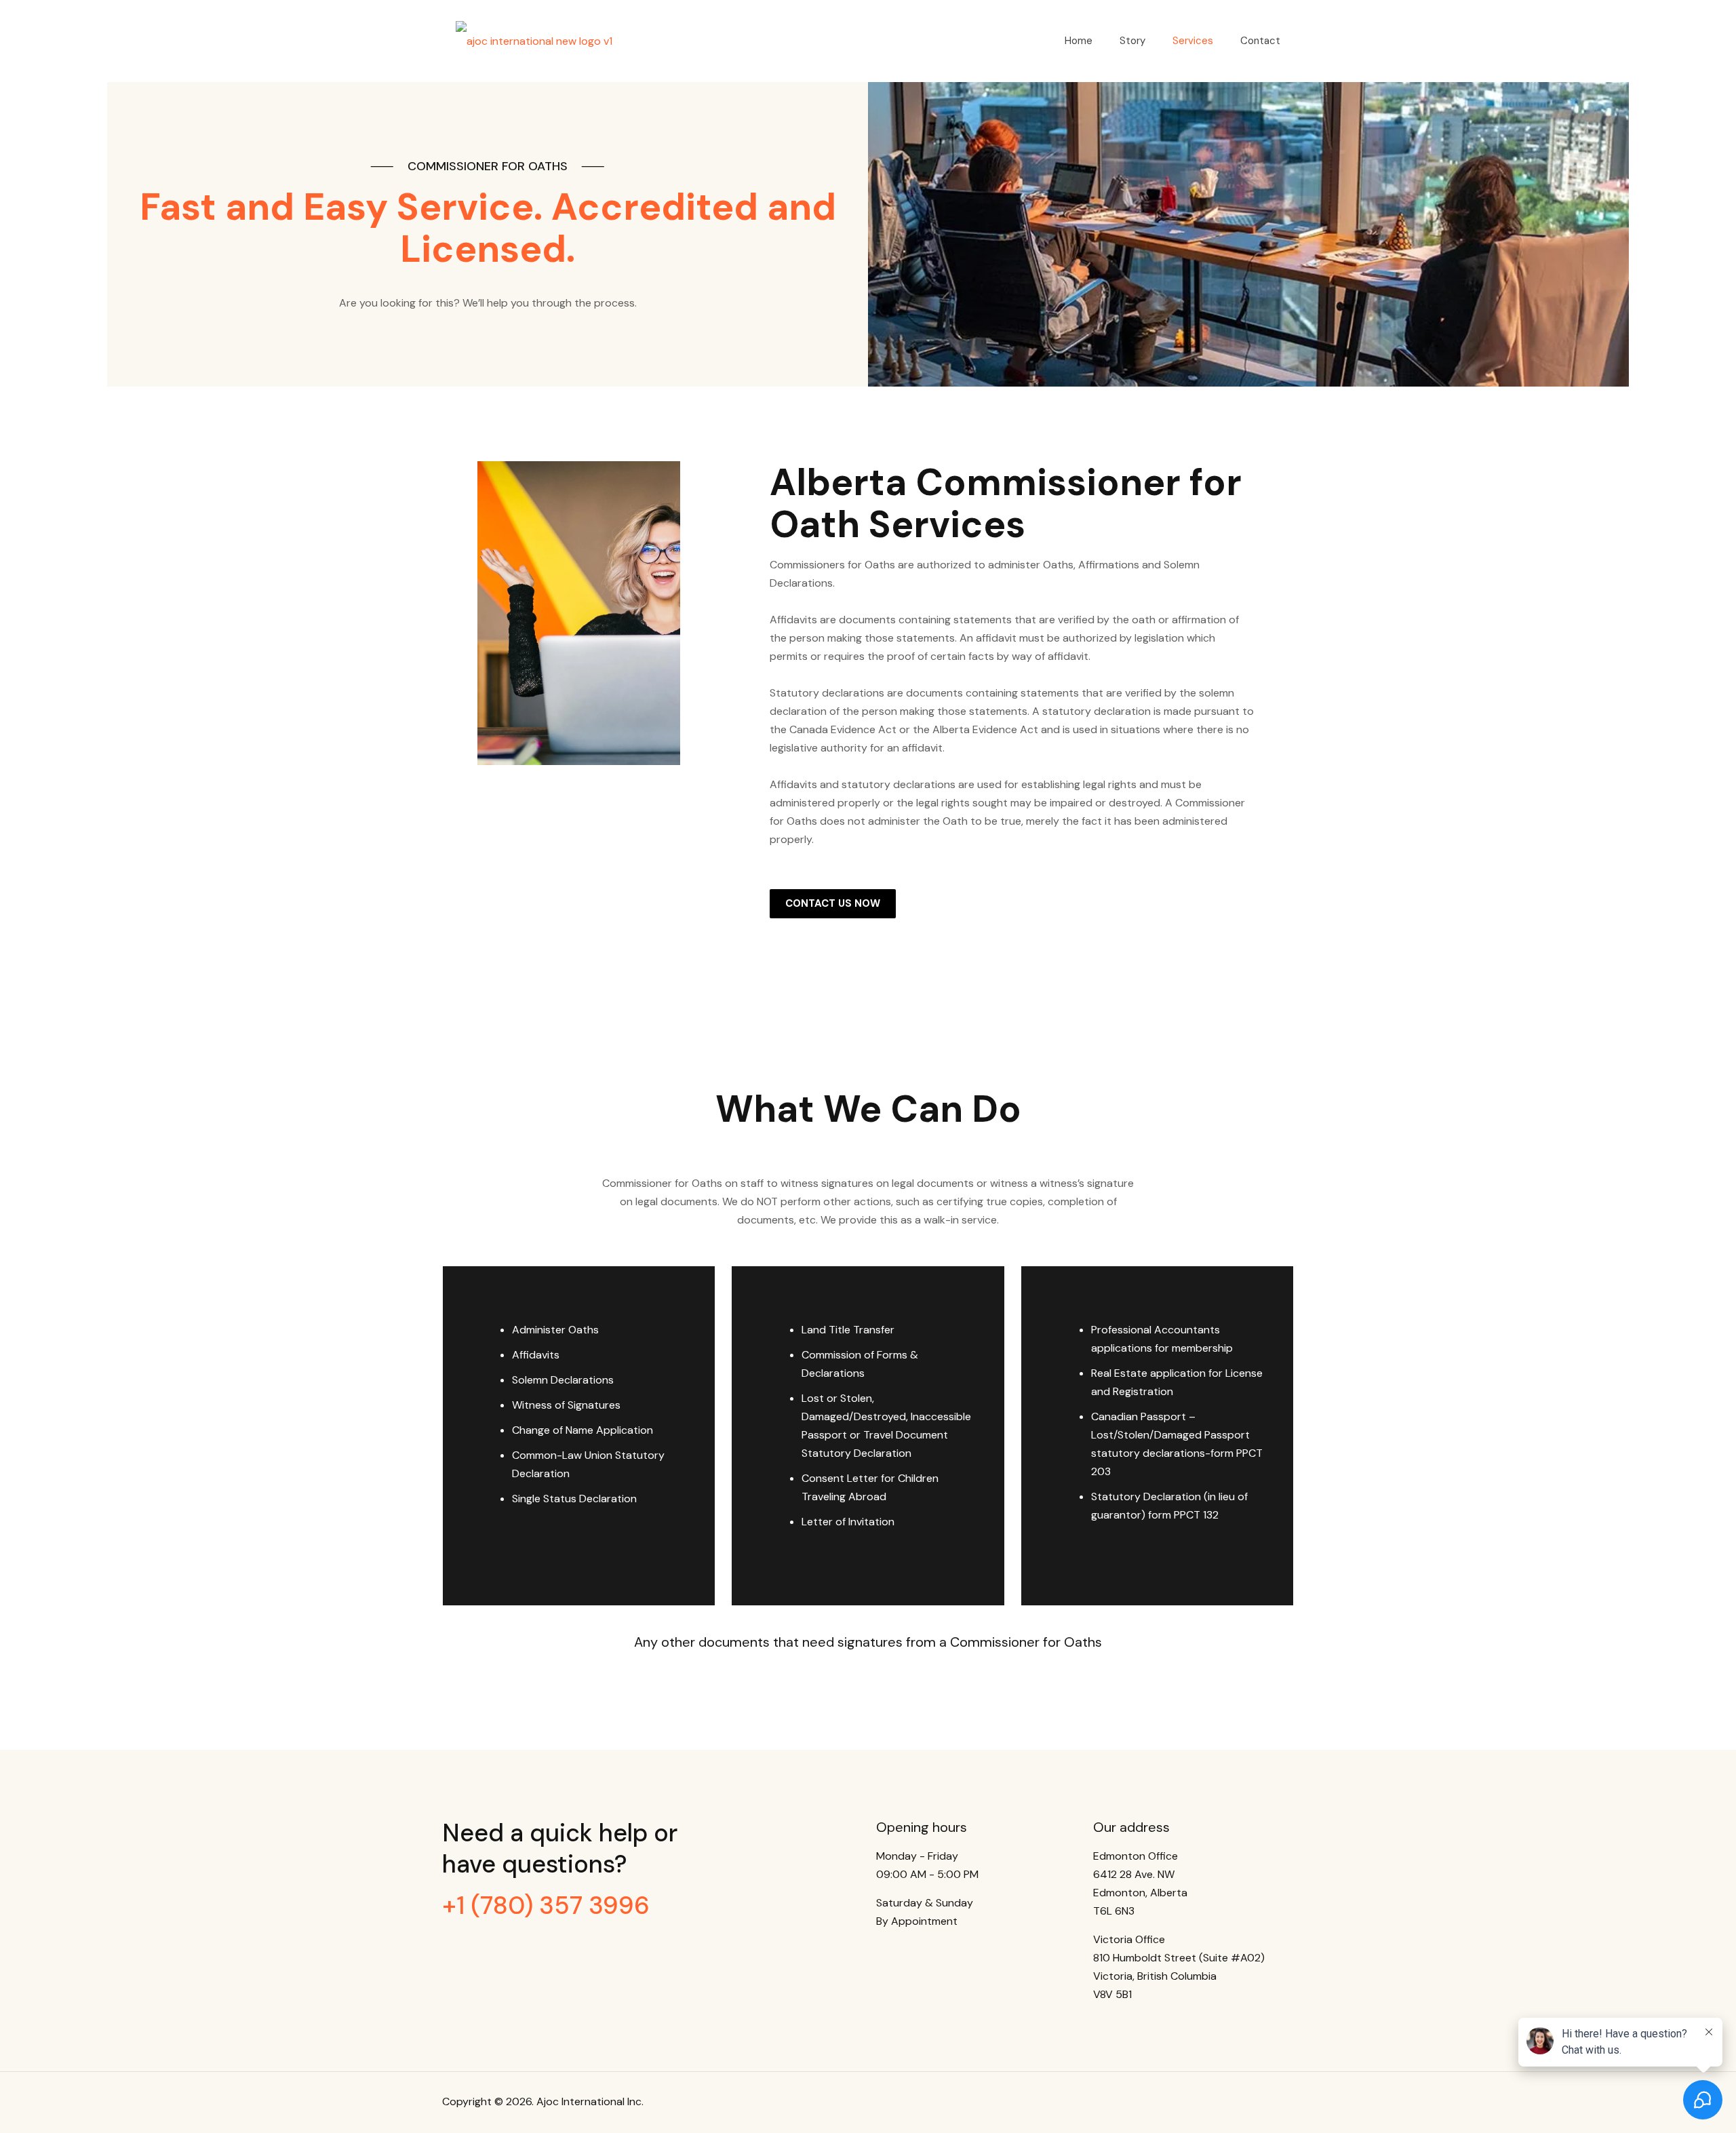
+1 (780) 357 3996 (546, 1905)
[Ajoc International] (534, 41)
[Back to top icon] (1280, 2100)
